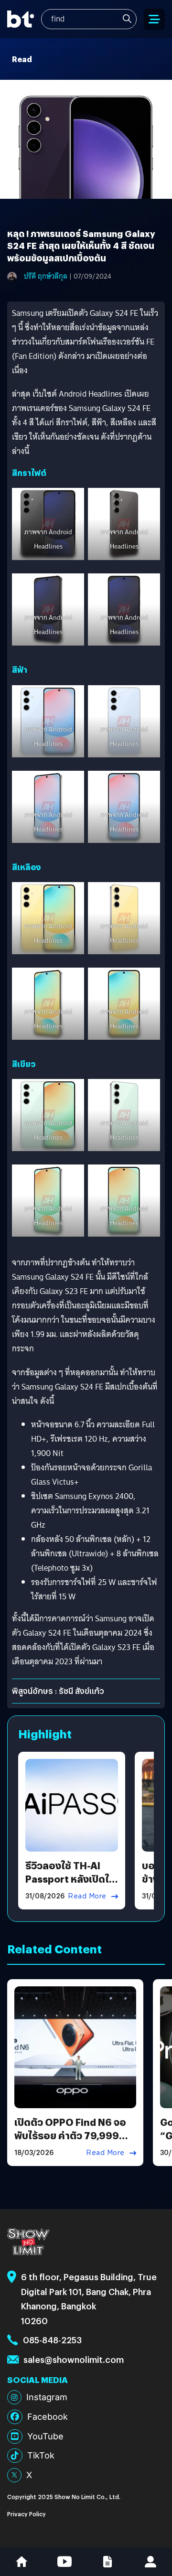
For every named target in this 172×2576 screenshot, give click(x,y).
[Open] (154, 19)
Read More (87, 1896)
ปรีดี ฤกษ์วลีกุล (46, 276)
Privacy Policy (27, 2514)
